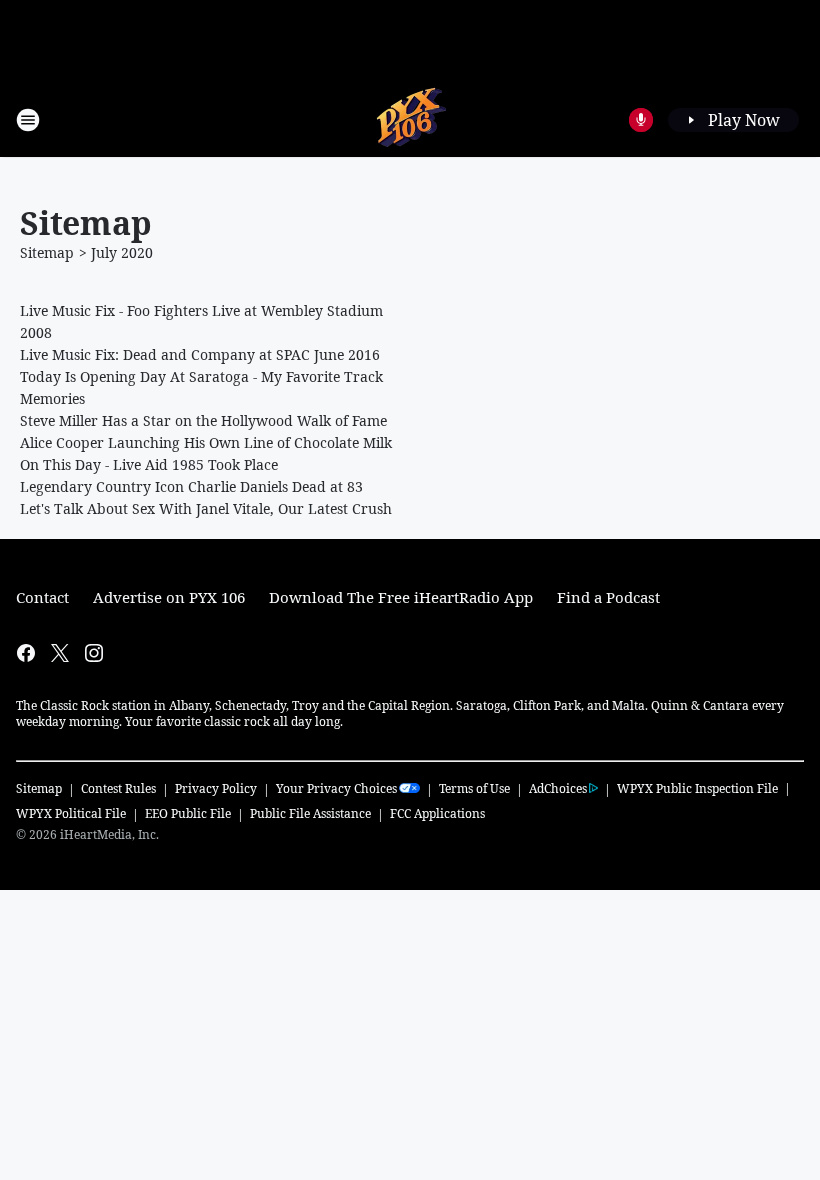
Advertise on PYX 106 (169, 597)
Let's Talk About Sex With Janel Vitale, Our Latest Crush (206, 508)
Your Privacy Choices (336, 788)
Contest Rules (118, 788)
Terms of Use (474, 788)
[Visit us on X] (60, 653)
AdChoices (558, 788)
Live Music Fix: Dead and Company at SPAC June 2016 (200, 354)
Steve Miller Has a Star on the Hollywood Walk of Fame (203, 420)
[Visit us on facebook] (26, 653)
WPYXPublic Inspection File (697, 788)
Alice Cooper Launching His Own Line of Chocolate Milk (206, 442)
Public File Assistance (310, 813)
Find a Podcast (608, 597)
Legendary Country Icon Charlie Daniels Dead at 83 (191, 486)
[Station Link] (410, 119)
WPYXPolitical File (71, 813)
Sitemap (47, 252)
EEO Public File (188, 813)
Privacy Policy (216, 788)
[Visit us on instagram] (94, 653)
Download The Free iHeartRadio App (401, 597)
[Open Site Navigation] (28, 120)
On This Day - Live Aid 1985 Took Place (149, 464)
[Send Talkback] (641, 120)
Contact (42, 597)
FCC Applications (437, 813)
